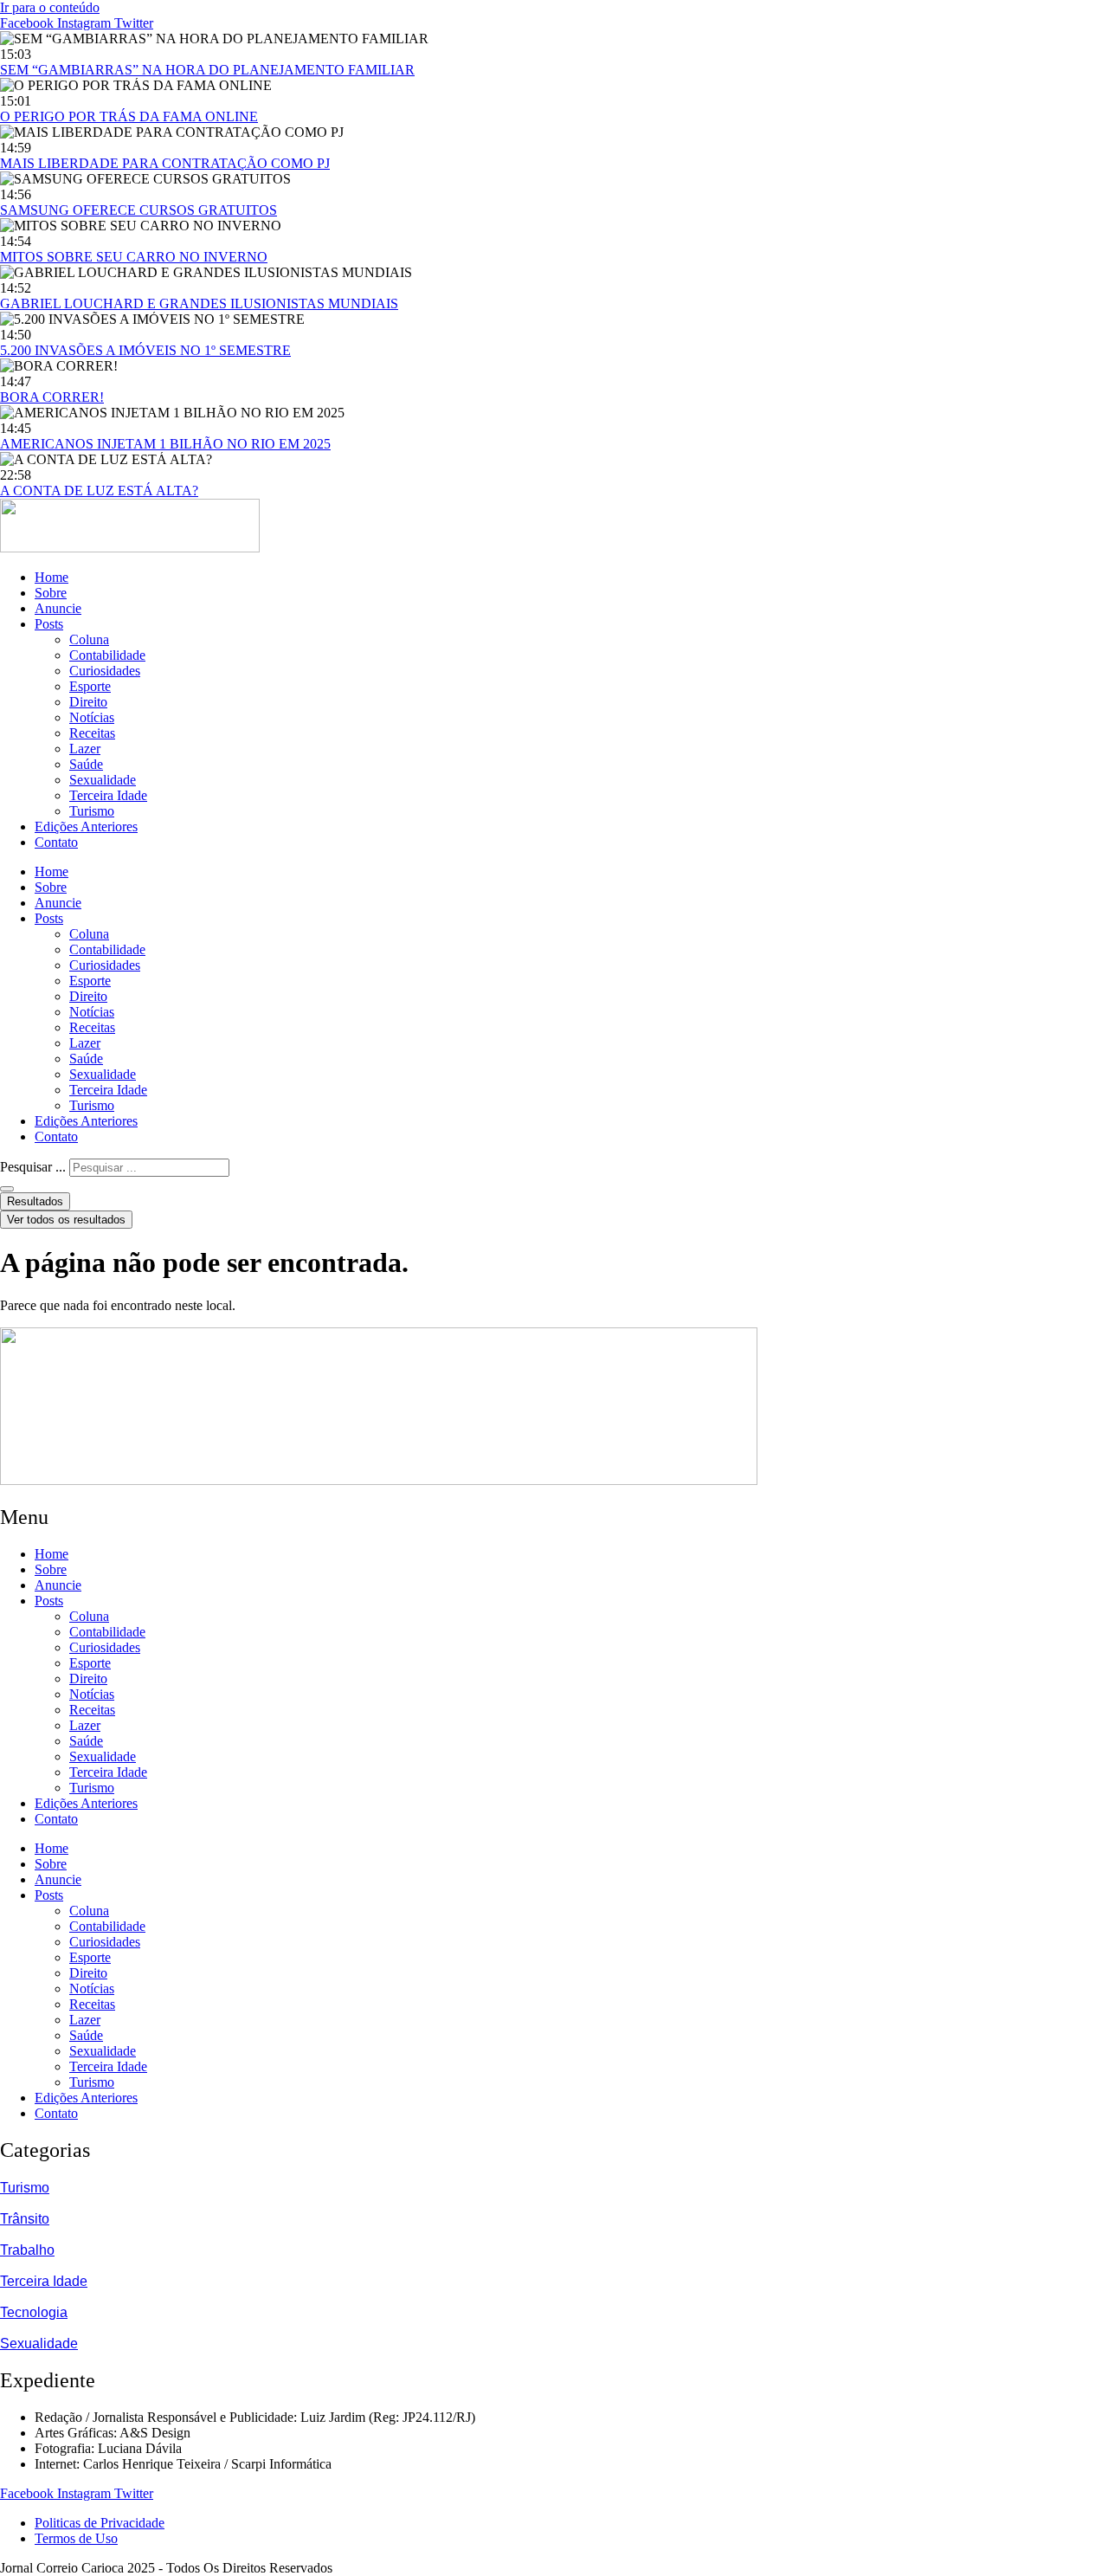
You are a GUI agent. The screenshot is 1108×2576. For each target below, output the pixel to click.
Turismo (92, 811)
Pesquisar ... (33, 1167)
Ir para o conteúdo (50, 7)
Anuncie (58, 608)
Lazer (85, 749)
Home (52, 577)
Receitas (92, 733)
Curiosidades (105, 671)
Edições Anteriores (86, 826)
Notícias (92, 717)
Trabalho (27, 2250)
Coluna (89, 639)
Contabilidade (107, 655)
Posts (49, 624)
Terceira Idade (108, 795)
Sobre (51, 593)
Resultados (35, 1201)
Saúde (86, 764)
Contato (56, 842)
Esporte (90, 686)
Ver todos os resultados (66, 1220)
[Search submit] (7, 1189)
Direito (88, 702)
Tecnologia (34, 2312)
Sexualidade (103, 780)
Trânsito (25, 2219)
